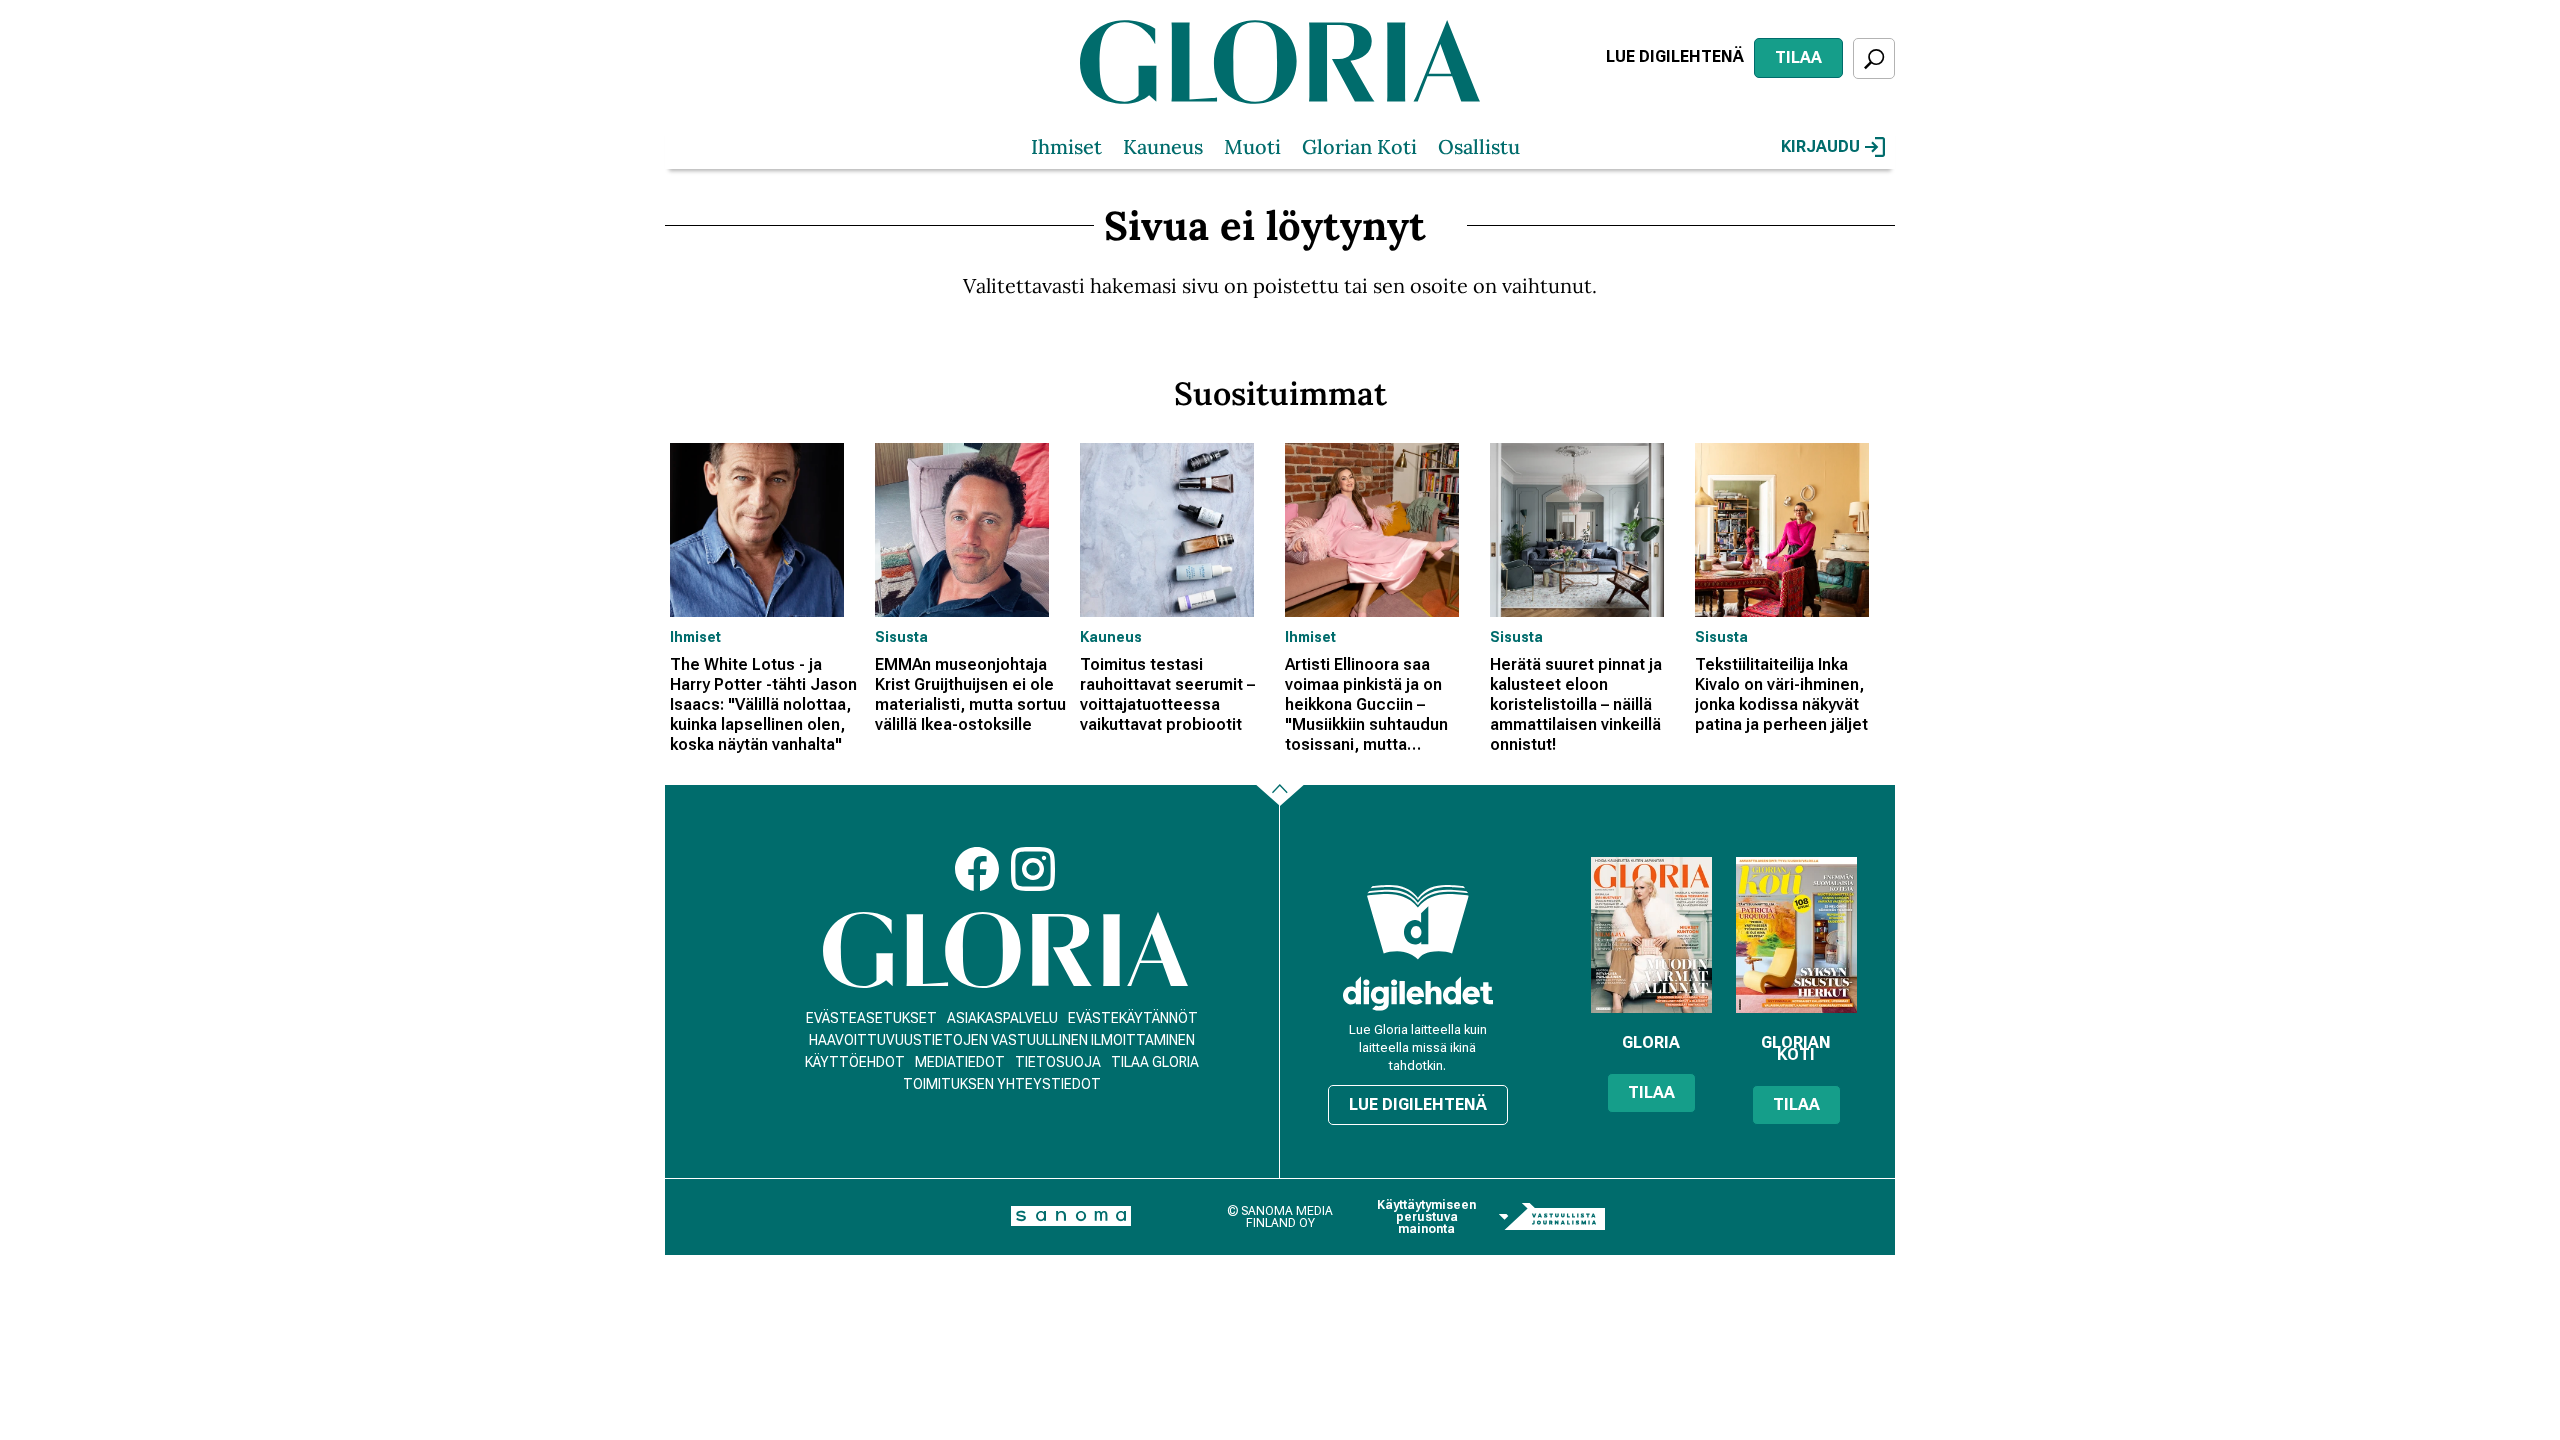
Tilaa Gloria (1155, 1062)
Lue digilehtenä (1675, 56)
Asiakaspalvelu (1002, 1018)
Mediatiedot (960, 1062)
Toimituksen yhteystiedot (1002, 1084)
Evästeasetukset (871, 1018)
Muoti (1252, 146)
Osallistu (1479, 146)
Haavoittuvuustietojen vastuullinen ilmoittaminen (1002, 1040)
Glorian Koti (1359, 146)
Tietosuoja (1058, 1062)
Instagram (1033, 869)
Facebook (977, 869)
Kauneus (1163, 146)
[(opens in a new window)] (1418, 993)
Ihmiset (1066, 146)
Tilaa (1798, 57)
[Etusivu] (1005, 950)
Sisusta (901, 637)
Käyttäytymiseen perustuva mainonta (1426, 1217)
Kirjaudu (1820, 146)
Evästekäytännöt (1133, 1018)
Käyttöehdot (855, 1062)
